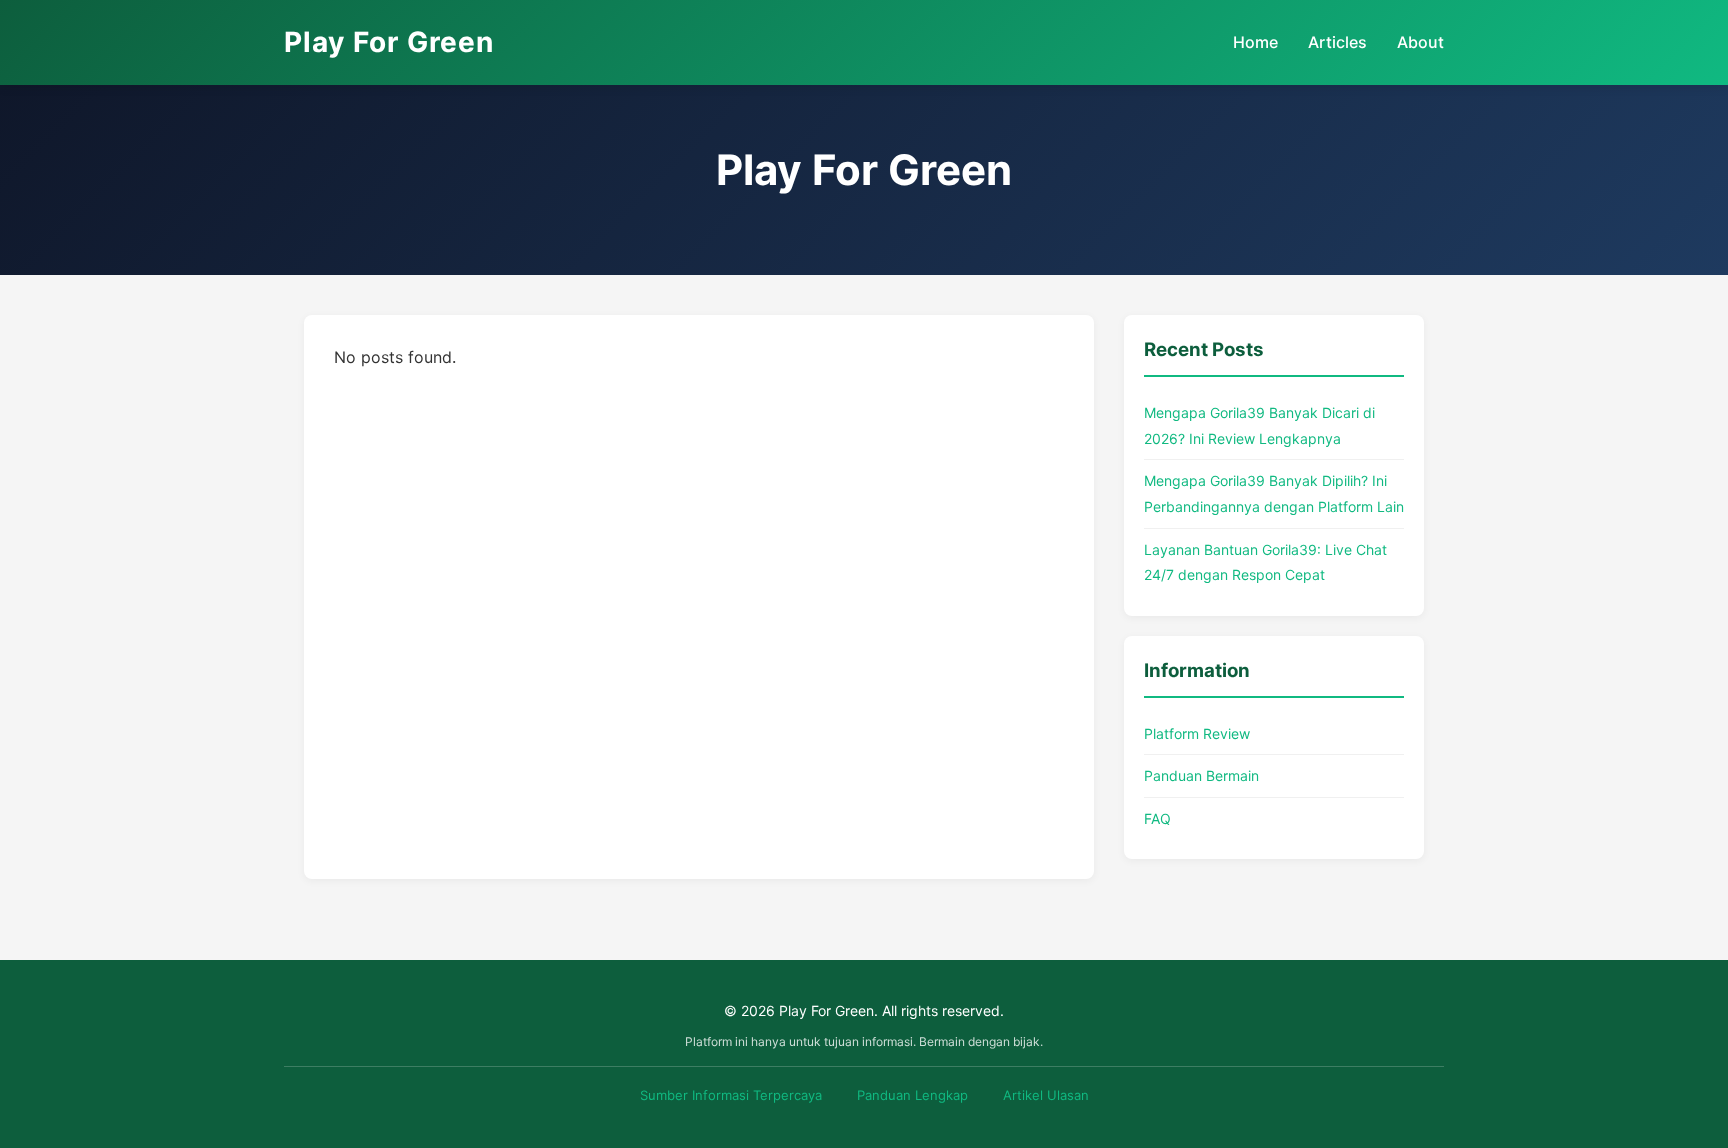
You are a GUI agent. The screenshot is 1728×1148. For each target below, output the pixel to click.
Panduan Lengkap (912, 1095)
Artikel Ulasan (1046, 1095)
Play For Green (389, 42)
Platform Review (1197, 733)
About (1420, 42)
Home (1255, 42)
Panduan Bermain (1201, 775)
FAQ (1157, 818)
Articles (1337, 42)
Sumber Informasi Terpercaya (731, 1095)
